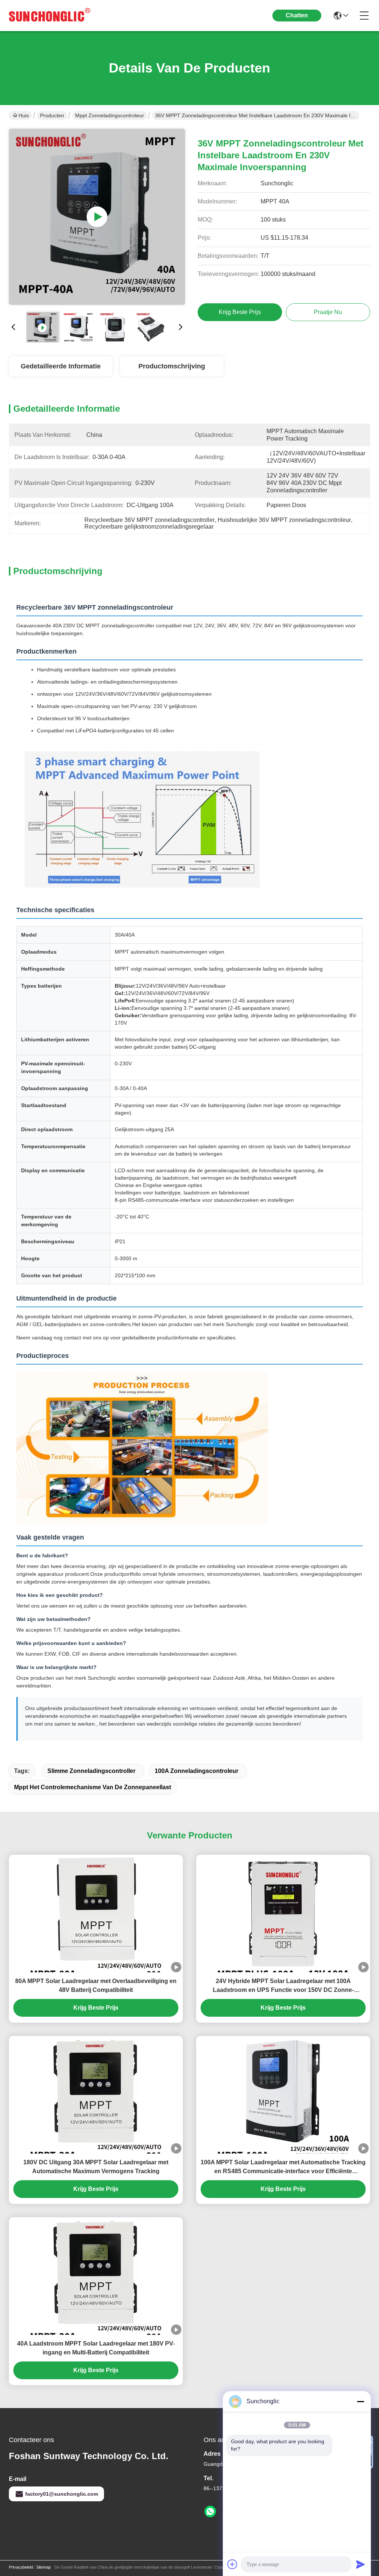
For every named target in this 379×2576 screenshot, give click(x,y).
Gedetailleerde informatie (61, 366)
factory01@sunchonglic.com (62, 2494)
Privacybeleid (21, 2567)
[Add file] (232, 2564)
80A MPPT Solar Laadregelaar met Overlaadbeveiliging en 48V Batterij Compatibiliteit (96, 1985)
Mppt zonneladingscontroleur (110, 115)
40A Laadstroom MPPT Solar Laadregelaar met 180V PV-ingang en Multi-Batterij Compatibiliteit (96, 2348)
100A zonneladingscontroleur (197, 1771)
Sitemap (43, 2567)
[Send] (360, 2564)
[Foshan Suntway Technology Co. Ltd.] (50, 16)
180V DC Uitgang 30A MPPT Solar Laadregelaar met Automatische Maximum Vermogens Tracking (96, 2167)
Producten (52, 115)
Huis (24, 115)
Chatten (297, 15)
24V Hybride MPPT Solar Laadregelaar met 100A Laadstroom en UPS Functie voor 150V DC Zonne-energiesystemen (283, 1986)
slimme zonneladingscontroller (91, 1771)
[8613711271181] (210, 2512)
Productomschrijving (172, 366)
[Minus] (360, 2401)
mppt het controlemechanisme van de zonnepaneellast (93, 1787)
